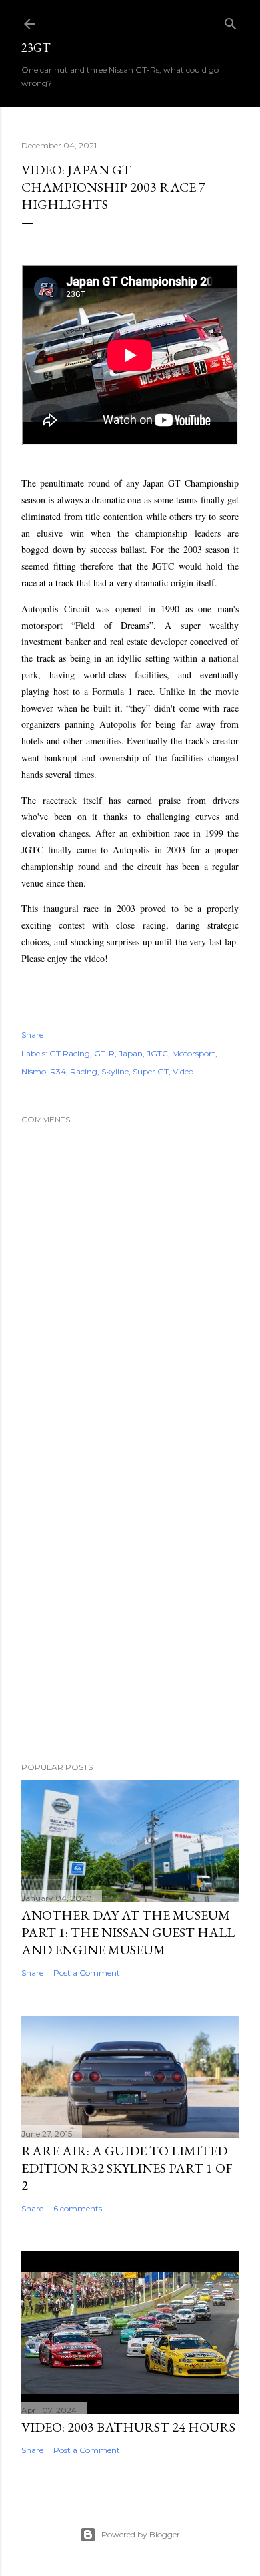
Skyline (115, 1071)
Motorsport (194, 1053)
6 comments (78, 2208)
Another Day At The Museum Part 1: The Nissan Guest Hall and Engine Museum (128, 1932)
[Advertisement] (130, 1598)
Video (183, 1071)
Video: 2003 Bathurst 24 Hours (128, 2427)
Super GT (151, 1071)
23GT (36, 48)
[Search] (231, 21)
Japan (131, 1053)
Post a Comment (87, 1973)
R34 (58, 1071)
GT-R (104, 1053)
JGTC (157, 1053)
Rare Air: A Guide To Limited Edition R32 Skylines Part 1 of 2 (127, 2168)
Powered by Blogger (141, 2534)
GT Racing (70, 1053)
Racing (84, 1071)
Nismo (34, 1071)
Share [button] (32, 1035)
